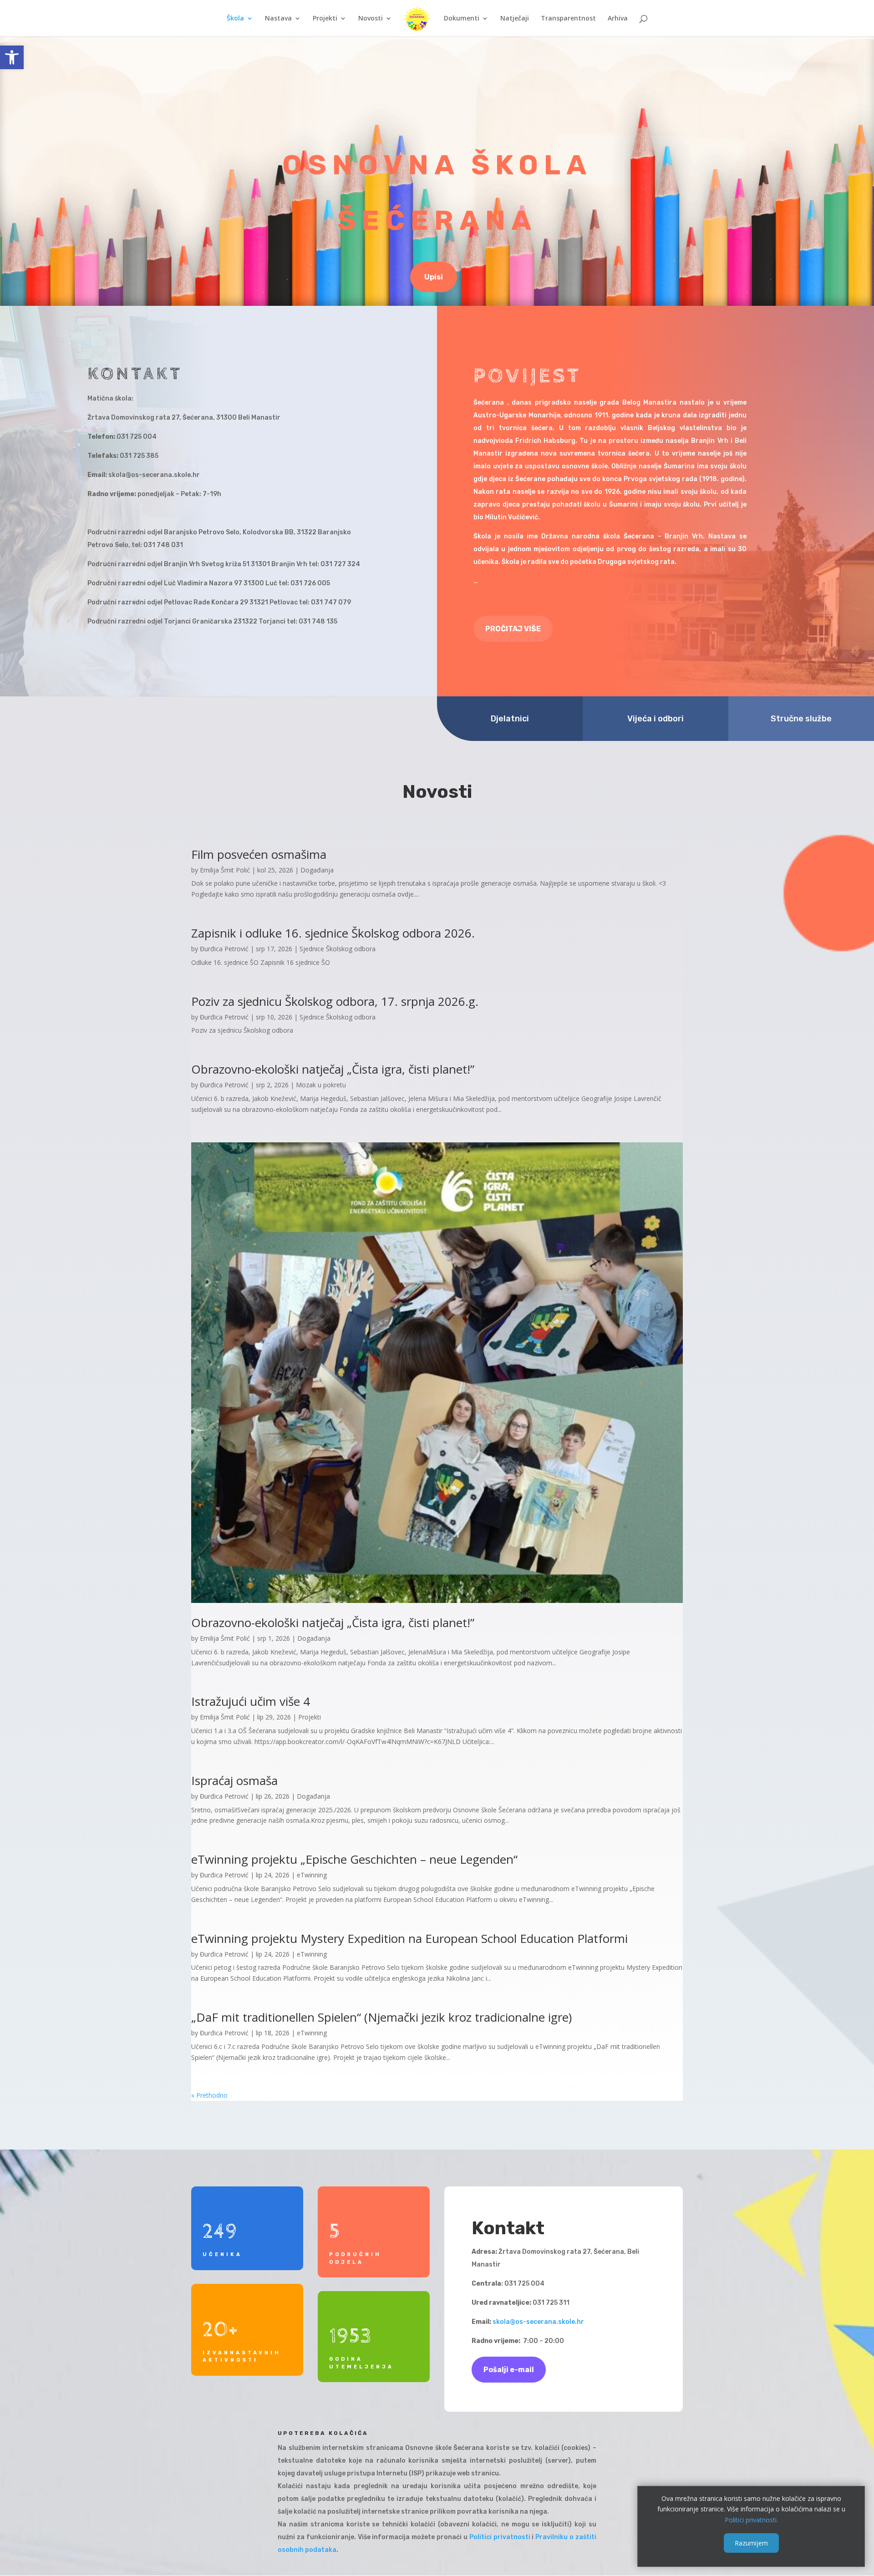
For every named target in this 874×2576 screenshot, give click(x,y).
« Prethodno (209, 2095)
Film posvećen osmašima (259, 854)
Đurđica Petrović (224, 949)
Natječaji (515, 19)
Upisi (434, 277)
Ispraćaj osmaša (234, 1780)
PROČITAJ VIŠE (513, 629)
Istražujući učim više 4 (251, 1701)
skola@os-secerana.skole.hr (538, 2322)
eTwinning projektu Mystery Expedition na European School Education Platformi (409, 1938)
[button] (12, 57)
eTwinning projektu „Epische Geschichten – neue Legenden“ (354, 1859)
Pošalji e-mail (509, 2370)
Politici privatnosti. (751, 2520)
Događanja (317, 870)
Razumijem (751, 2543)
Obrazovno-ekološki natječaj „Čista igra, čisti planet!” (333, 1069)
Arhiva (618, 19)
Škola (235, 19)
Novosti (371, 19)
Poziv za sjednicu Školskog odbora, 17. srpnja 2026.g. (335, 1001)
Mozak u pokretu (321, 1085)
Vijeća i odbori (655, 719)
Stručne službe (801, 719)
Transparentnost (568, 19)
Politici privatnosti (500, 2537)
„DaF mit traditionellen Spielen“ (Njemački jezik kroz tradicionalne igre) (381, 2017)
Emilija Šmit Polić (225, 870)
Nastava (278, 19)
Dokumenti (462, 19)
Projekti (325, 19)
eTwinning (312, 1875)
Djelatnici (510, 719)
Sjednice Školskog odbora (338, 949)
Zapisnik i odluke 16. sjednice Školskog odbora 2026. (333, 933)
